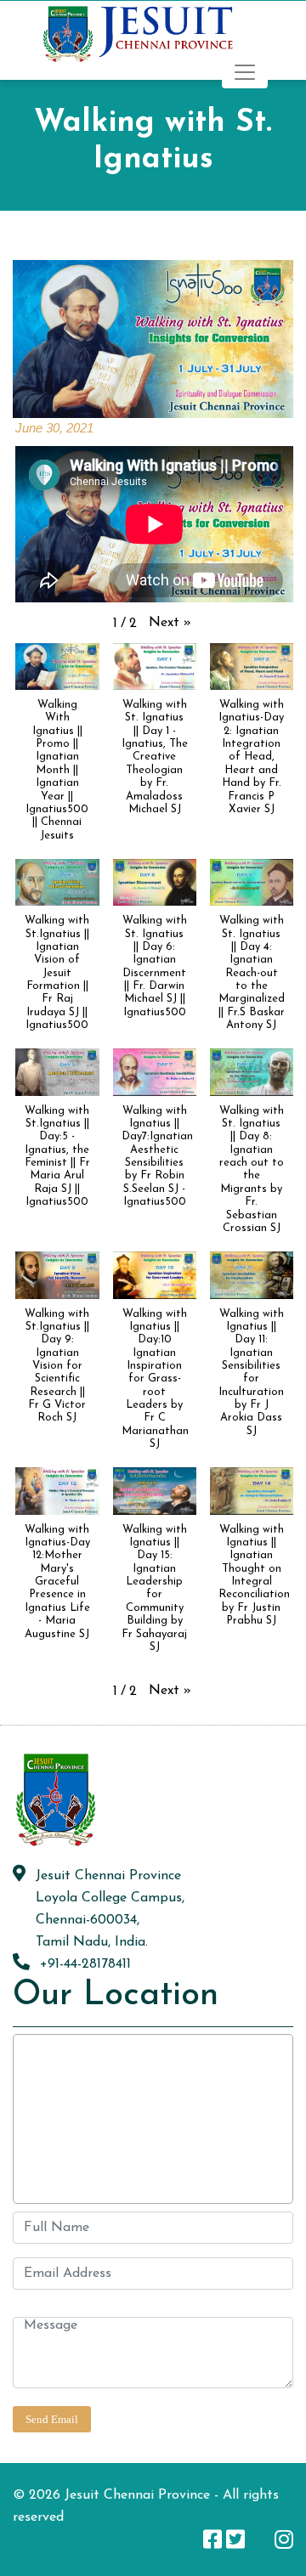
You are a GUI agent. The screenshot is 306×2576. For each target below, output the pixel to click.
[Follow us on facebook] (212, 2539)
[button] (170, 623)
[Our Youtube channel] (260, 2539)
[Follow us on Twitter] (235, 2539)
